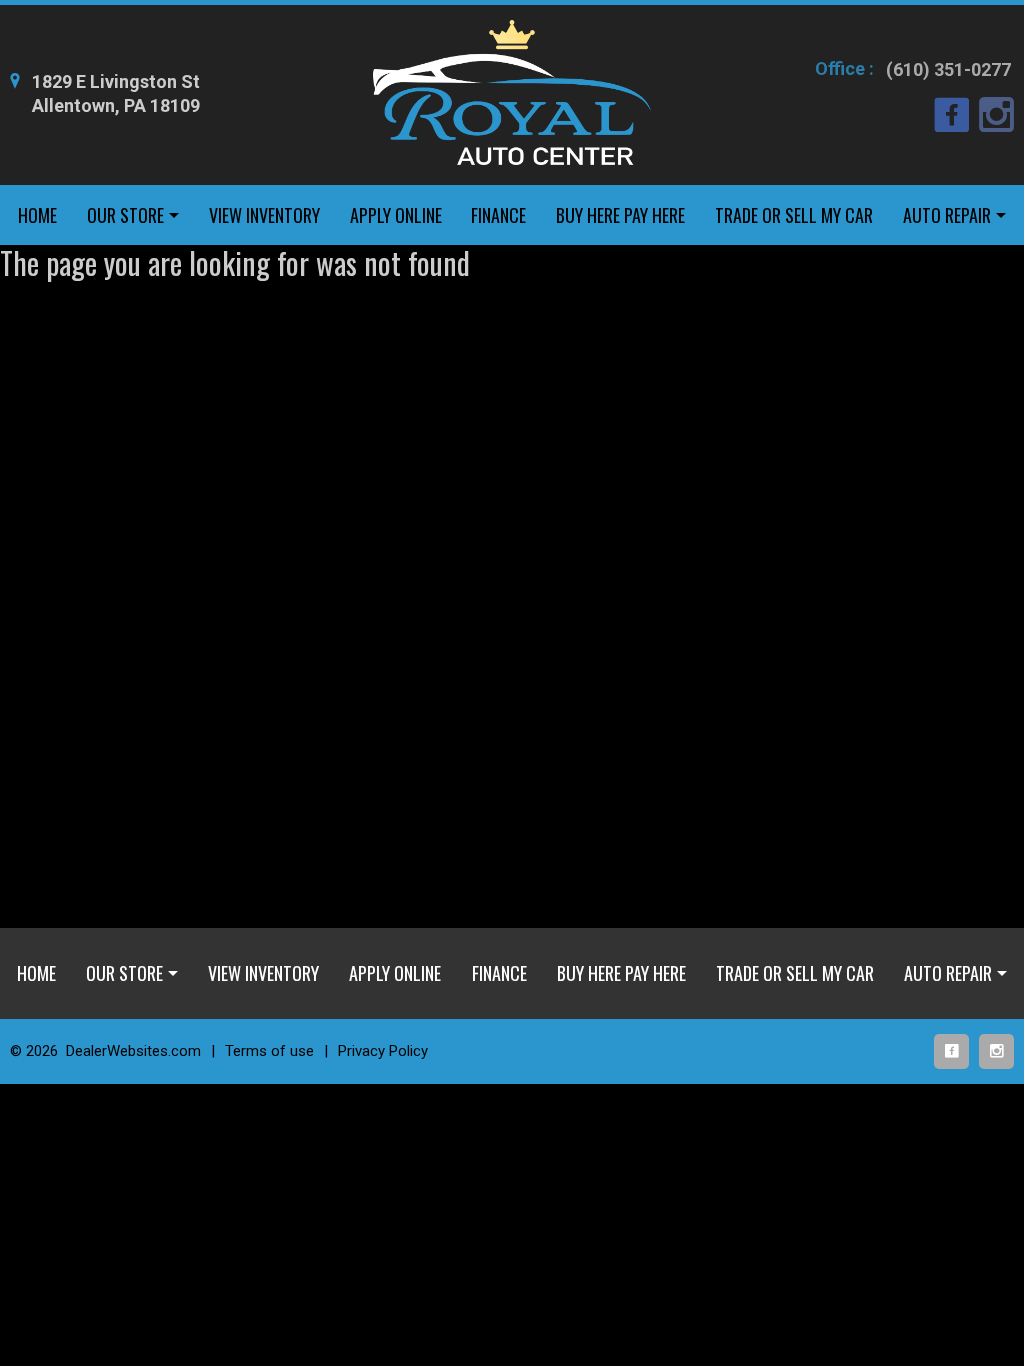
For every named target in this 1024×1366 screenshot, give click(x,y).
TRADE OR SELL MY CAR (794, 215)
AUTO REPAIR (947, 215)
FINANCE (498, 215)
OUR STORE (125, 215)
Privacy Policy (383, 1051)
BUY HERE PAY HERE (620, 215)
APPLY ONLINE (396, 215)
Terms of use (269, 1051)
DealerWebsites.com (133, 1051)
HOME (37, 215)
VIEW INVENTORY (264, 215)
